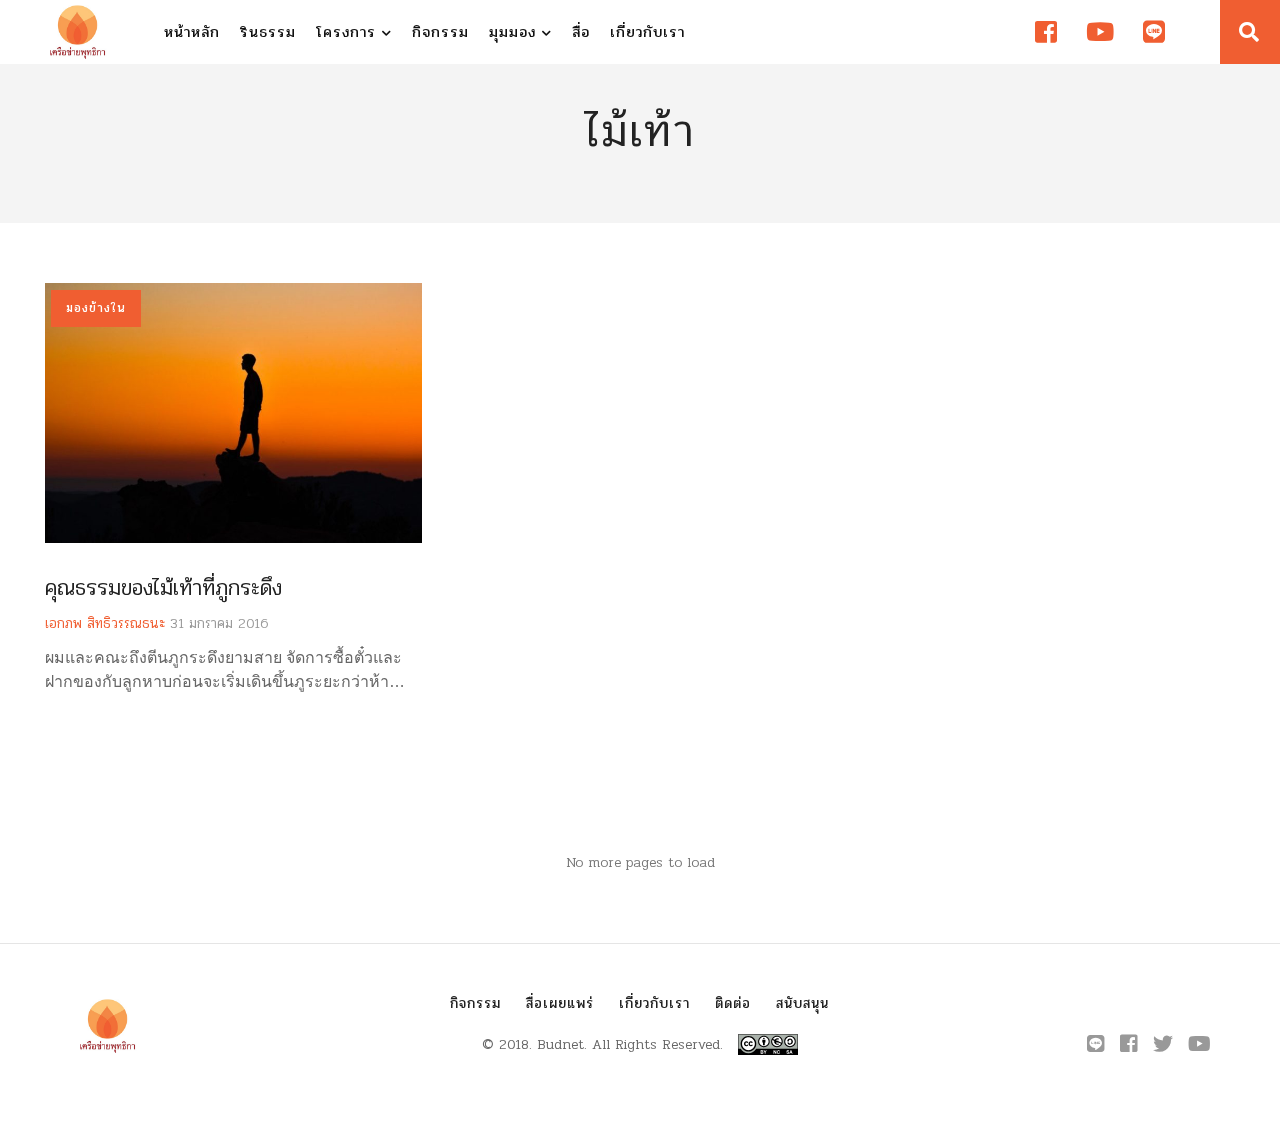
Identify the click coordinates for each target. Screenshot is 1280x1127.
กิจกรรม (440, 32)
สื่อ (581, 32)
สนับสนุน (802, 1003)
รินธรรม (268, 32)
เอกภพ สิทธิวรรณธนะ (105, 623)
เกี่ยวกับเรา (647, 32)
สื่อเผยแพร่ (560, 1003)
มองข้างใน (96, 308)
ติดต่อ (733, 1003)
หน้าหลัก (192, 32)
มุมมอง (515, 32)
